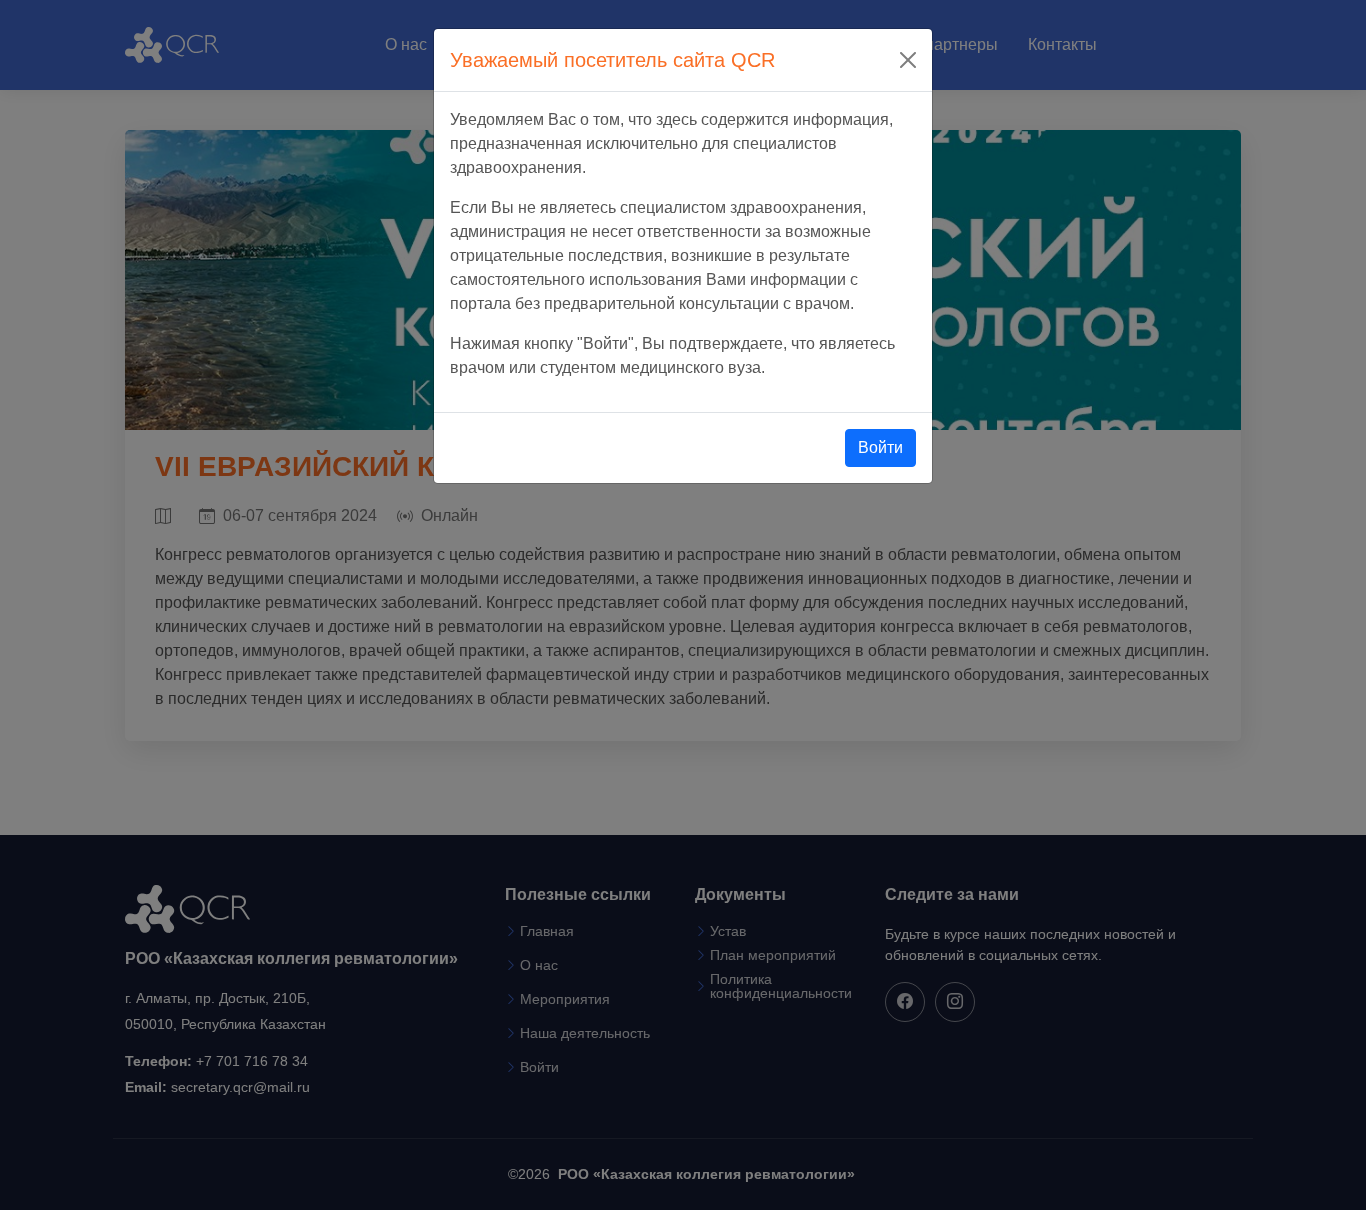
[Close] (908, 60)
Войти (880, 447)
